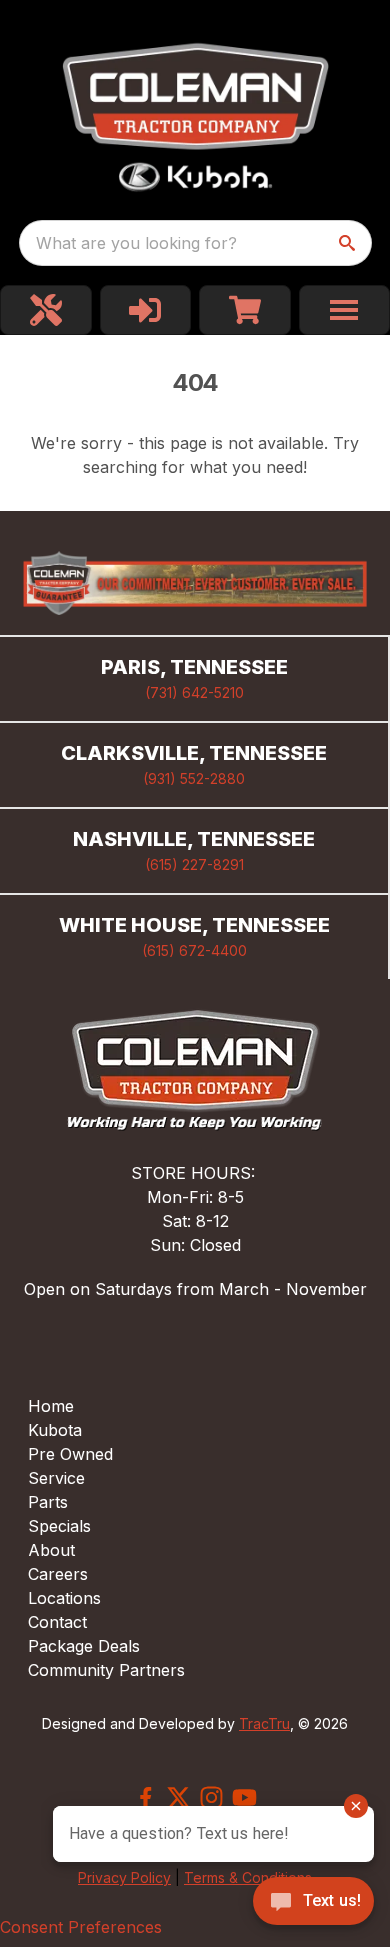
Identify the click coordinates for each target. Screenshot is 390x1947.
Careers (58, 1574)
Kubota (55, 1430)
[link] (46, 310)
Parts (48, 1502)
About (51, 1550)
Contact (57, 1622)
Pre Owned (70, 1454)
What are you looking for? (136, 243)
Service (56, 1478)
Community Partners (106, 1670)
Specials (59, 1526)
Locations (64, 1598)
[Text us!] (313, 1903)
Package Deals (84, 1646)
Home (51, 1406)
